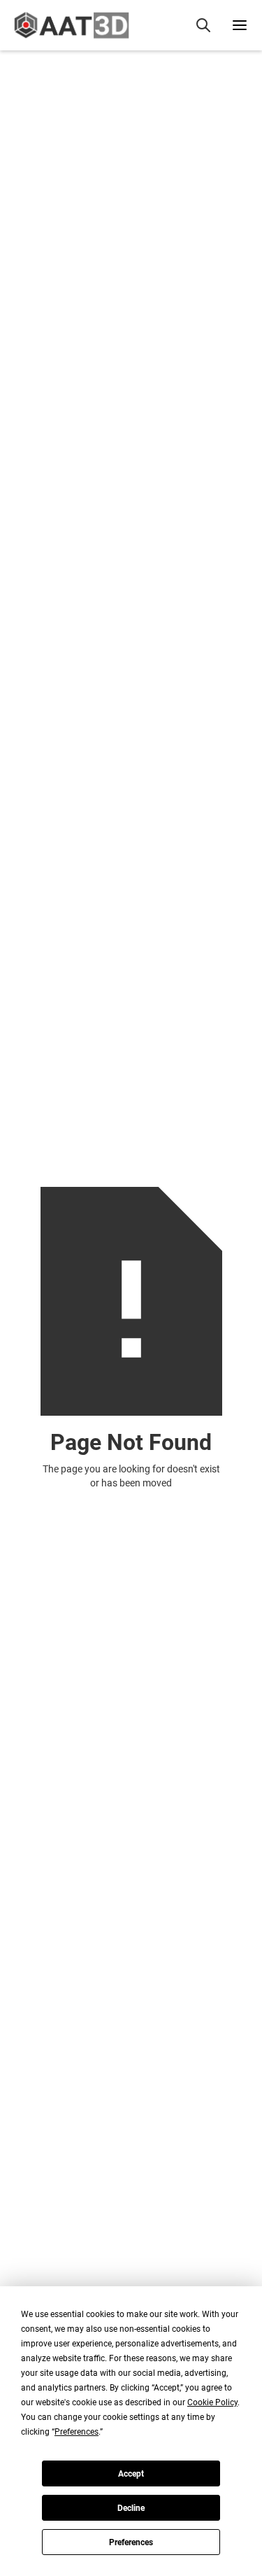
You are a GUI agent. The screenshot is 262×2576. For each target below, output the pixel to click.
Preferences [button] (77, 2432)
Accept (131, 2474)
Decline (131, 2508)
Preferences (131, 2542)
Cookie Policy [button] (212, 2402)
